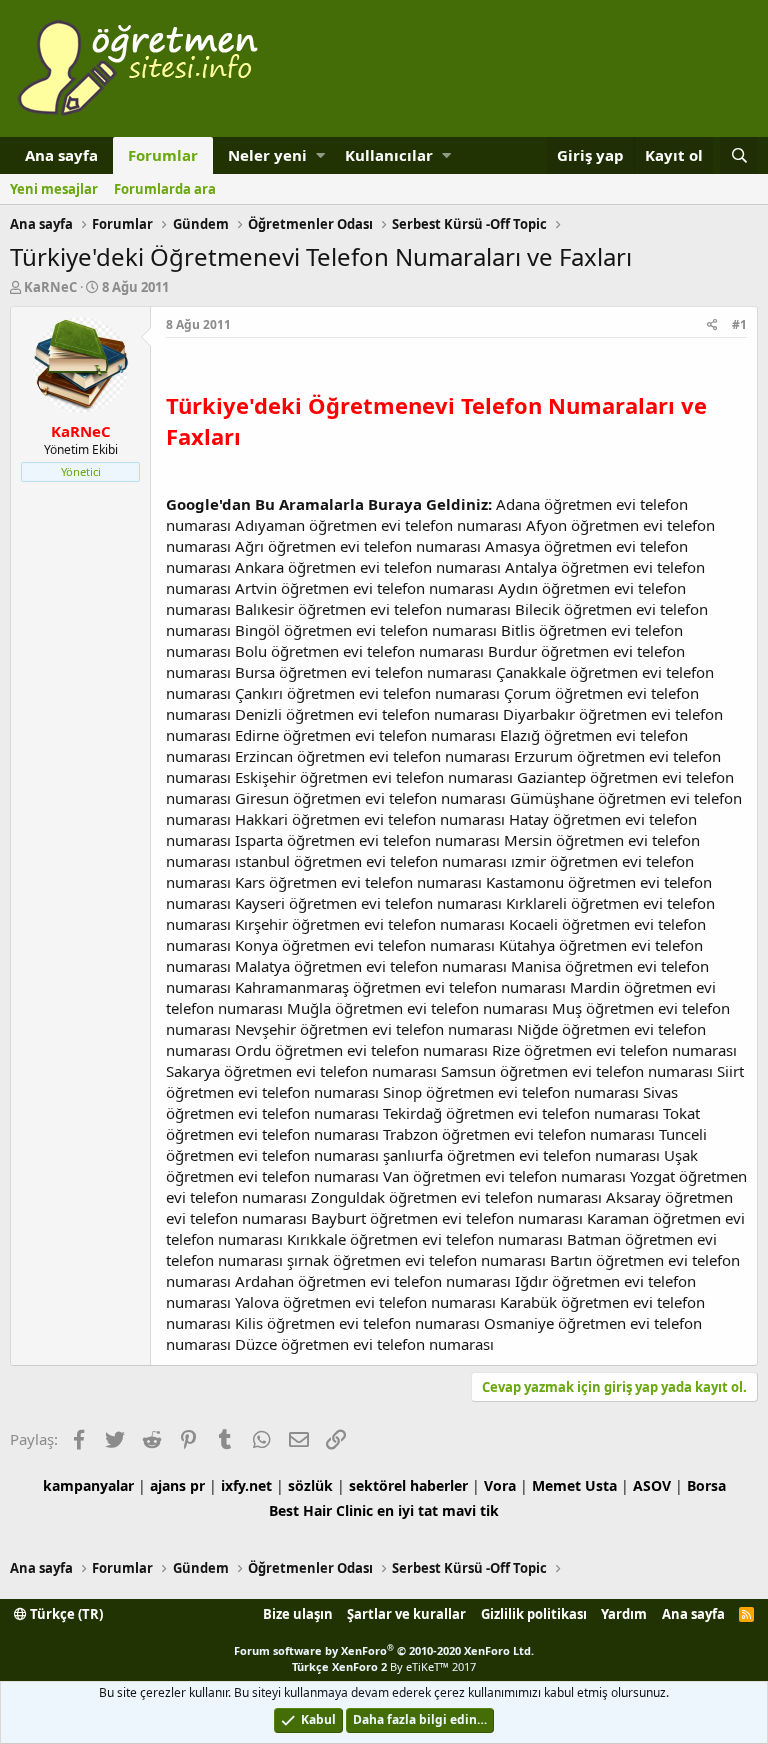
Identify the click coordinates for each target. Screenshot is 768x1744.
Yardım (624, 1614)
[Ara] (739, 155)
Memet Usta (574, 1485)
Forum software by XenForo (384, 1650)
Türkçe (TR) (65, 1614)
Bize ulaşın (298, 1614)
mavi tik (470, 1510)
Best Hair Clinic (321, 1510)
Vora (500, 1485)
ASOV (652, 1485)
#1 (739, 324)
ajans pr (177, 1485)
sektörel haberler (408, 1485)
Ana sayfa (61, 155)
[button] (320, 155)
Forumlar (163, 155)
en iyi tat (407, 1510)
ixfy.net (246, 1485)
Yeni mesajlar (54, 189)
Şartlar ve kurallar (406, 1614)
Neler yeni (267, 155)
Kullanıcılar (389, 155)
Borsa (706, 1485)
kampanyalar (88, 1485)
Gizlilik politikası (534, 1614)
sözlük (310, 1485)
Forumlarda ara (165, 189)
